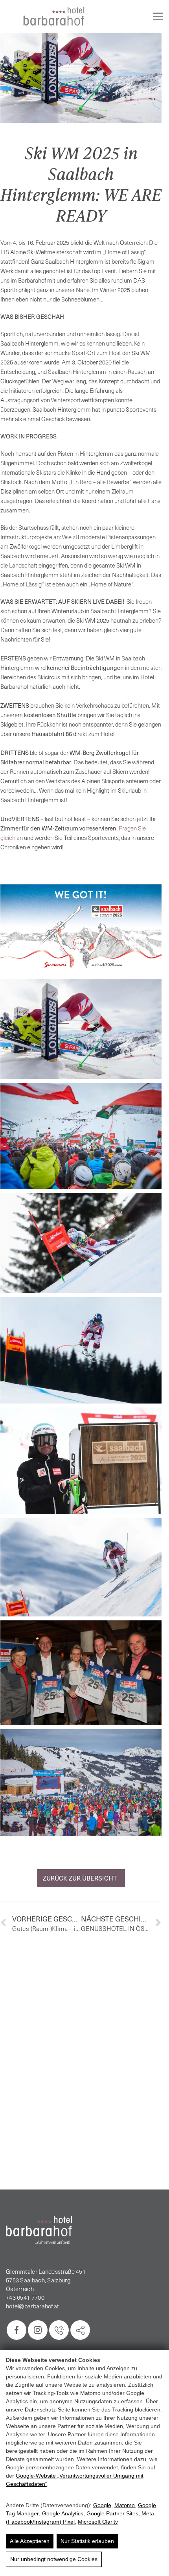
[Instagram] (38, 2330)
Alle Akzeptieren (30, 2541)
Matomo (125, 2505)
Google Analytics (63, 2513)
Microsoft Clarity (98, 2522)
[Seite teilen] (80, 2330)
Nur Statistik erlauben (87, 2541)
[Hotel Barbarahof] (54, 16)
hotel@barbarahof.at (33, 2306)
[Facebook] (17, 2330)
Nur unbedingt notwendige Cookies (54, 2559)
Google (102, 2505)
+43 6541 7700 (25, 2297)
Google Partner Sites (112, 2513)
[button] (81, 930)
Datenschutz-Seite (48, 2410)
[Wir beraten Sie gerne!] (59, 2330)
